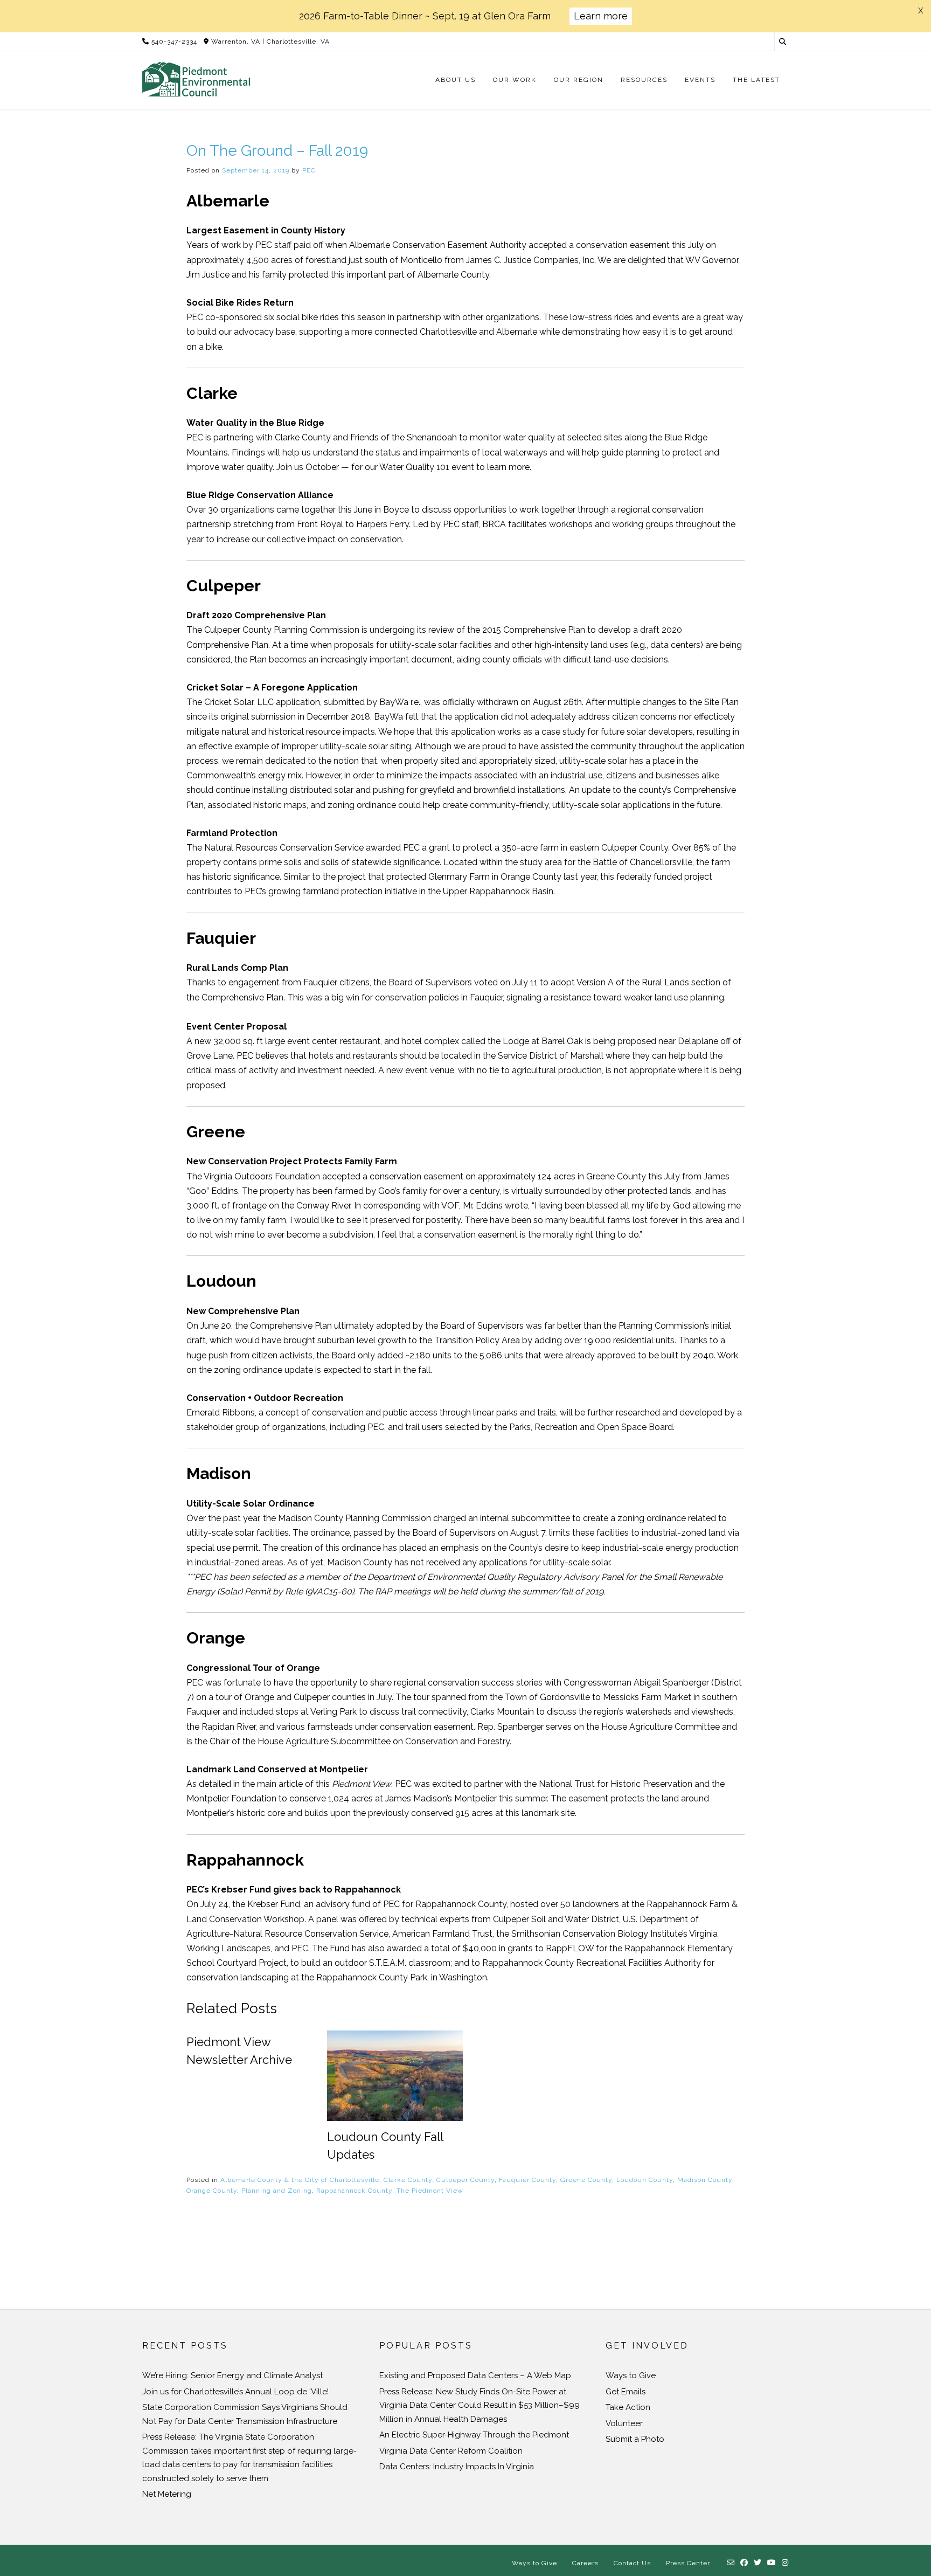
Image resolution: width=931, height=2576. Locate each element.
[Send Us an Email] (731, 2563)
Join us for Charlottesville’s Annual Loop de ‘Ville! (235, 2392)
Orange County (212, 2191)
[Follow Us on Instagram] (785, 2563)
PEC (309, 170)
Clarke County (408, 2180)
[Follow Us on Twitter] (758, 2563)
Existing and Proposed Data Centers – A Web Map (475, 2375)
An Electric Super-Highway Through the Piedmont (474, 2435)
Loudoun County (645, 2180)
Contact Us (632, 2563)
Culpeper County (465, 2180)
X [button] (920, 11)
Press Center (688, 2563)
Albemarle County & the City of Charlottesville (300, 2180)
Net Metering (167, 2494)
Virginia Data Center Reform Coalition (451, 2451)
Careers (585, 2563)
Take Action (628, 2407)
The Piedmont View (430, 2191)
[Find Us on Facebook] (744, 2563)
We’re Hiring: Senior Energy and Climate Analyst (232, 2375)
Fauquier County (527, 2180)
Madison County (705, 2180)
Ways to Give (631, 2375)
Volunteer (624, 2423)
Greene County (586, 2180)
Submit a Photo (635, 2439)
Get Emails (626, 2392)
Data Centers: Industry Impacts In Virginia (457, 2467)
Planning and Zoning (277, 2191)
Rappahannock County (354, 2191)
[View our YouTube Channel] (772, 2563)
